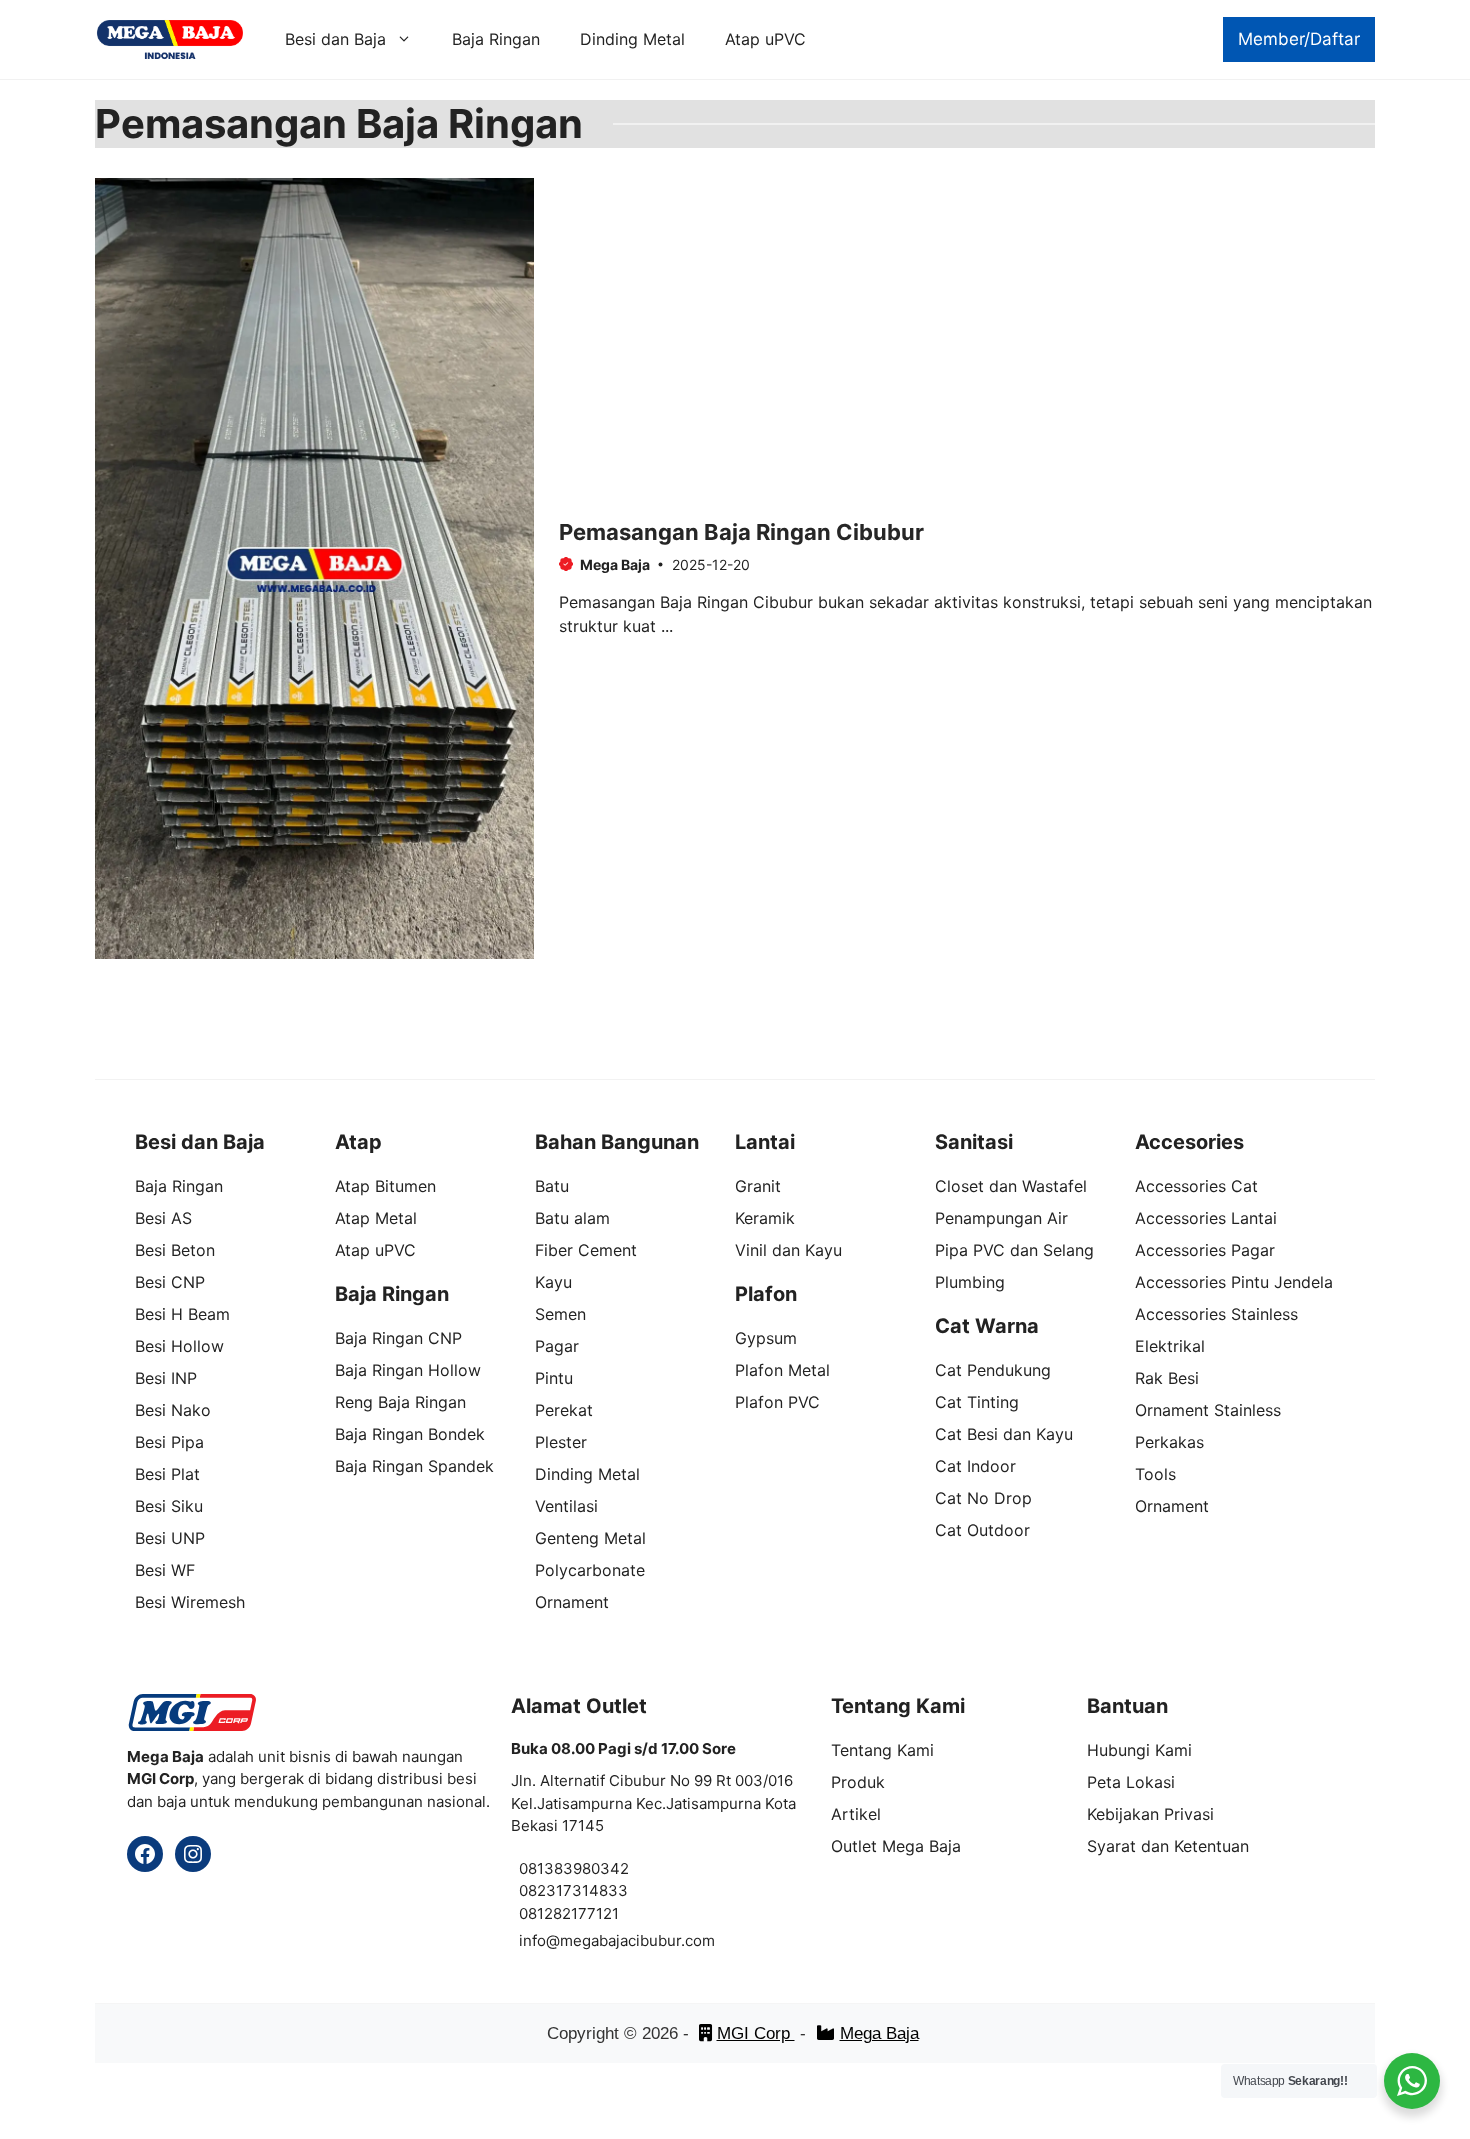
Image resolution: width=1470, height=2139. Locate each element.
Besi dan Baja (335, 39)
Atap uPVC (765, 39)
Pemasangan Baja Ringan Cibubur (741, 532)
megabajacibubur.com (637, 1940)
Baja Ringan (496, 39)
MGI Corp (756, 2033)
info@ (539, 1940)
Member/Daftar (1299, 39)
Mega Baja (879, 2033)
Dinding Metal (632, 39)
